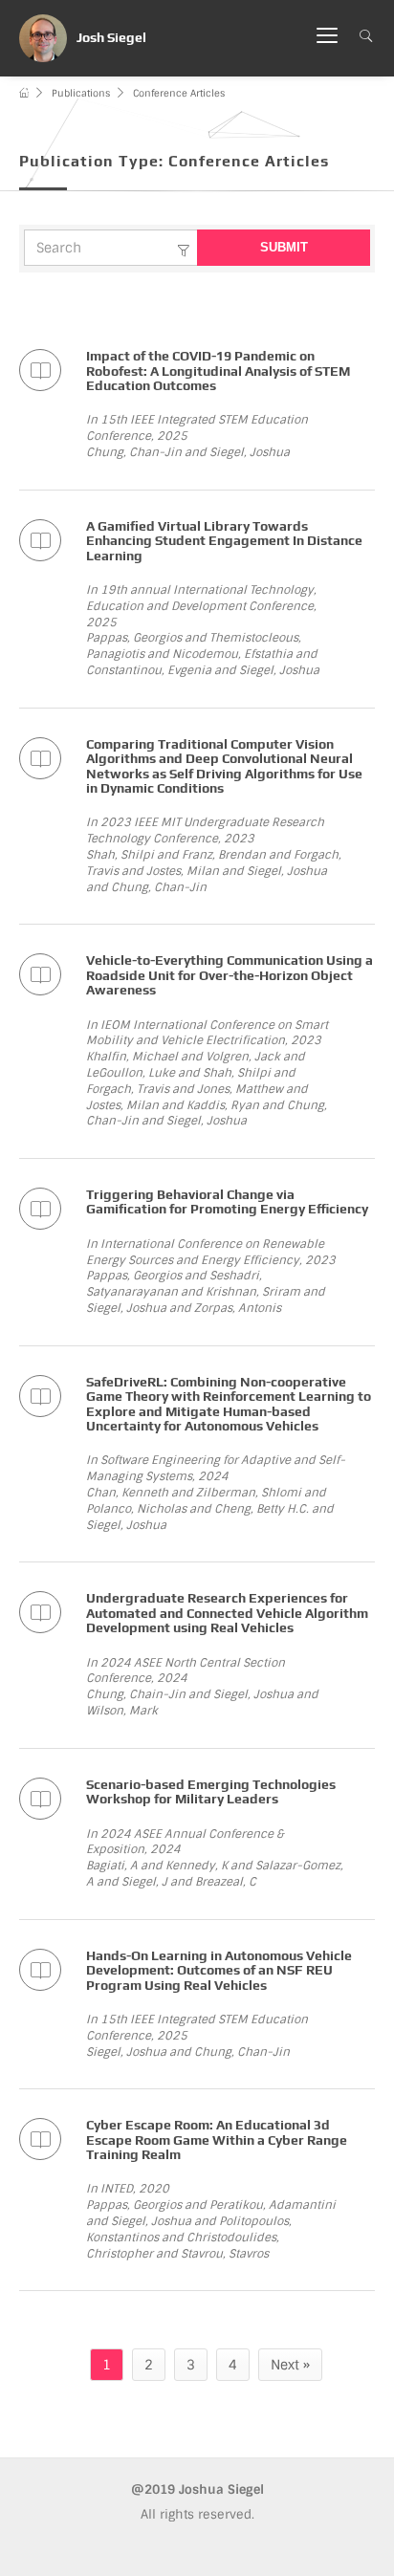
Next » (290, 2365)
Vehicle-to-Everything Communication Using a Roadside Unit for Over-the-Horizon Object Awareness (230, 975)
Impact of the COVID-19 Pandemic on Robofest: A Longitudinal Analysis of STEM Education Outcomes (218, 371)
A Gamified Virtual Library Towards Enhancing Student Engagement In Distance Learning (224, 541)
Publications (81, 93)
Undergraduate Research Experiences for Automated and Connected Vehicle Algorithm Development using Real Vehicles (227, 1613)
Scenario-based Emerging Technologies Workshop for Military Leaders (211, 1791)
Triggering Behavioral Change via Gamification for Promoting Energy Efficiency (227, 1201)
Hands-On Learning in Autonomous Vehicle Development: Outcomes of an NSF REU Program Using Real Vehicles (219, 1970)
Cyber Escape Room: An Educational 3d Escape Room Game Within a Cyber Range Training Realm (217, 2139)
